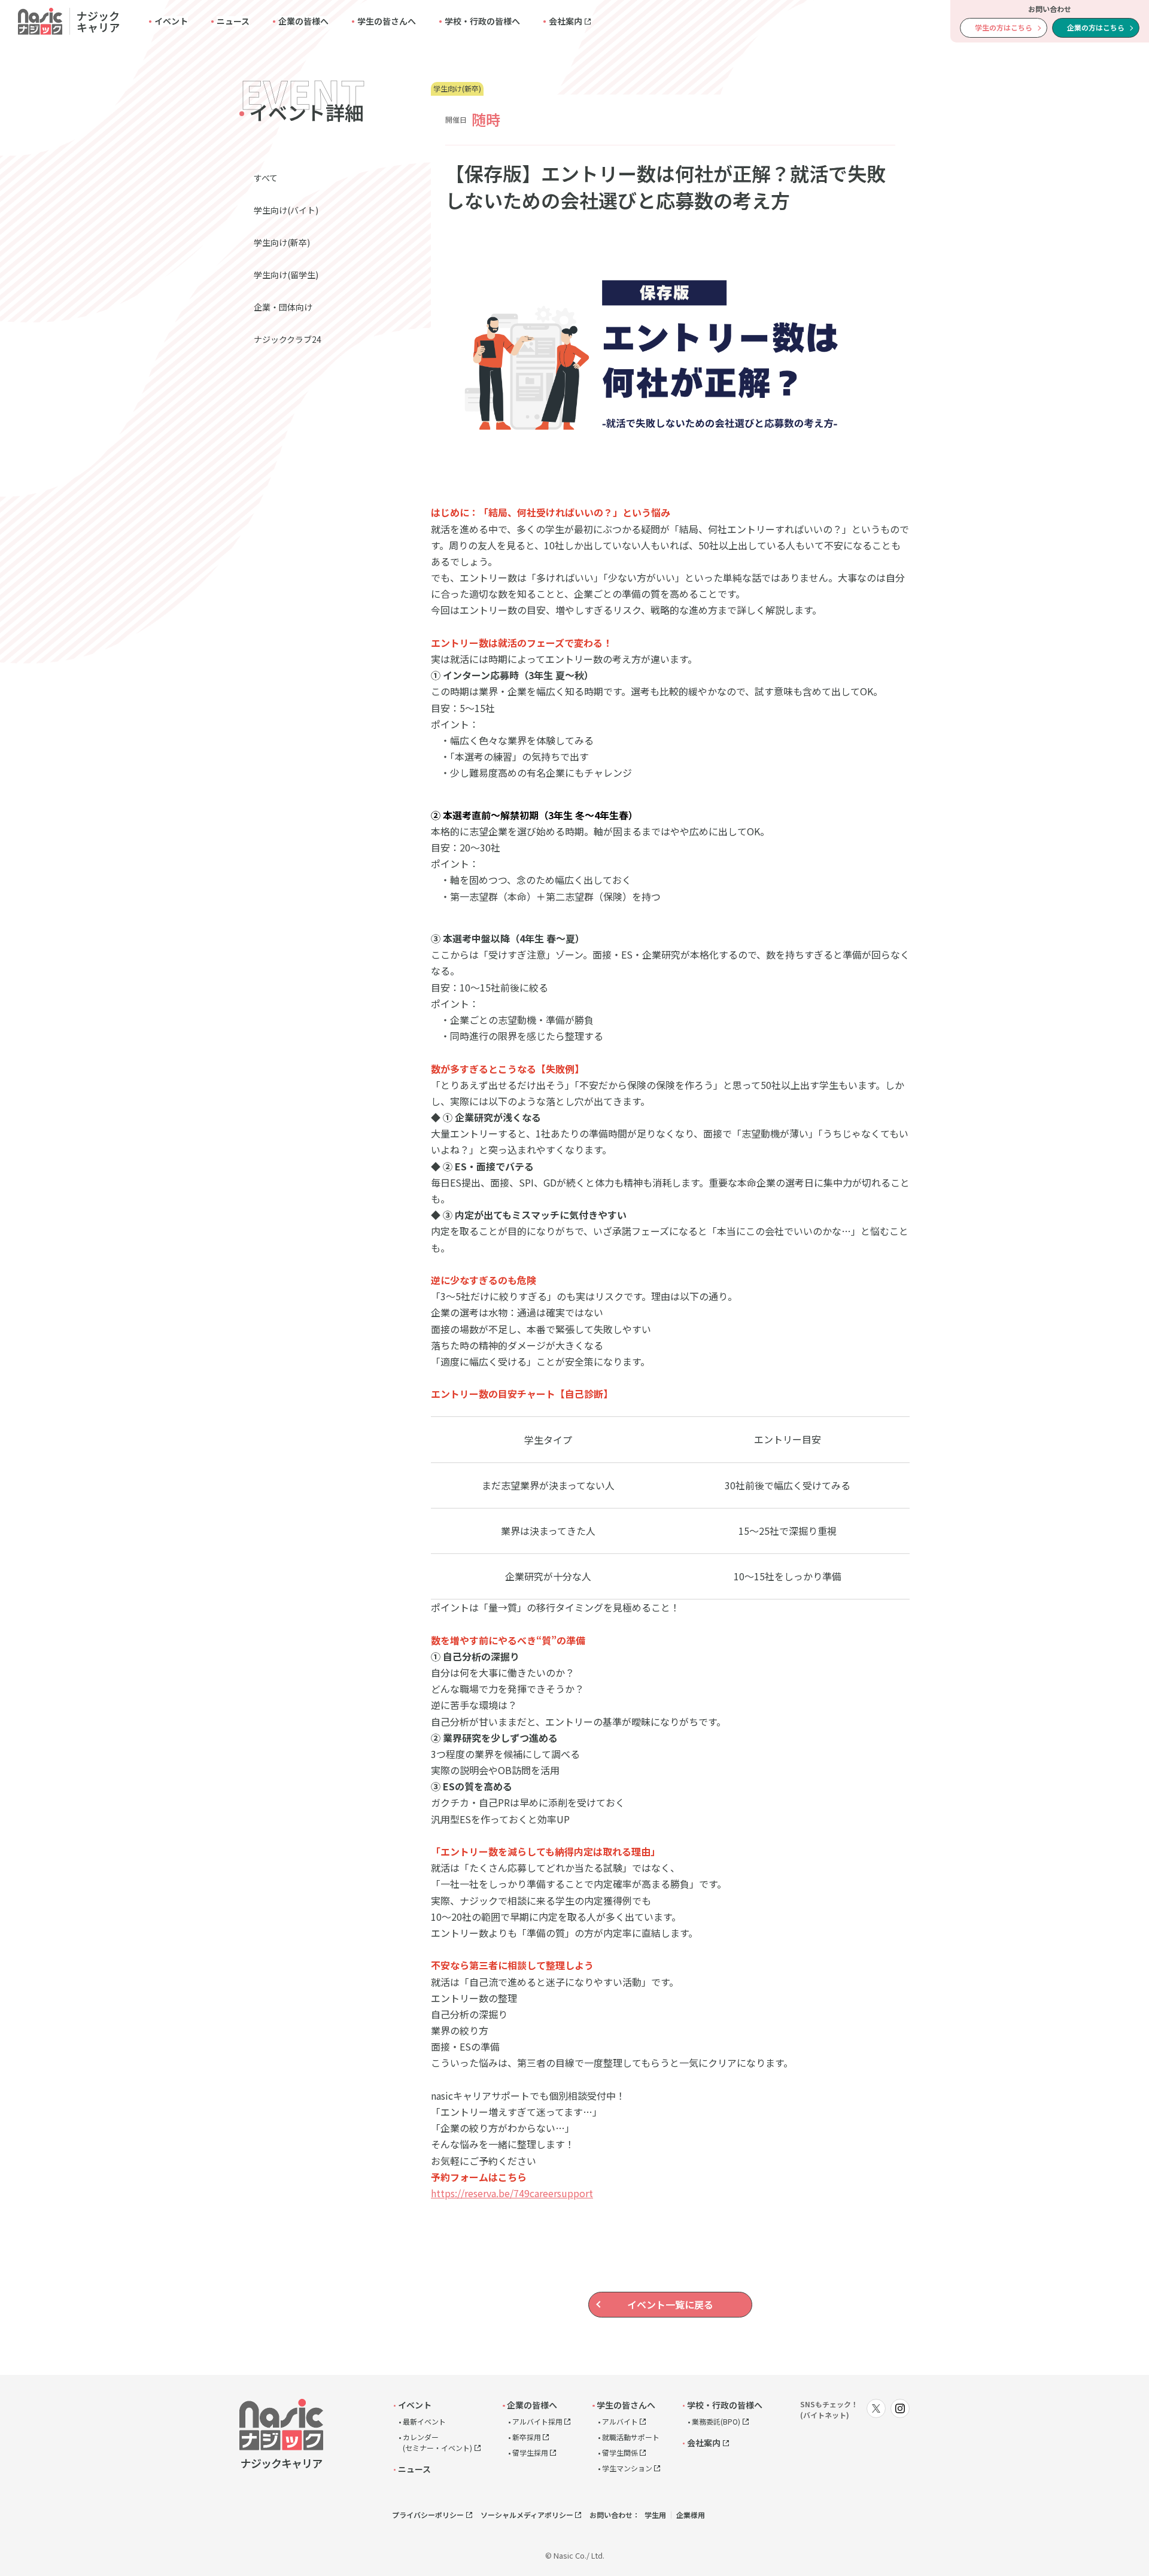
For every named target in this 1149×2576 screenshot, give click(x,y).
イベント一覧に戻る (670, 2304)
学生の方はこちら (1004, 27)
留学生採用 (530, 2452)
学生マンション (627, 2468)
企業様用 (691, 2515)
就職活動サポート (631, 2437)
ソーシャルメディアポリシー (527, 2515)
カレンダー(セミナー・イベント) (437, 2442)
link (69, 21)
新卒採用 (527, 2437)
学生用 (655, 2515)
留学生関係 (620, 2452)
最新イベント (424, 2421)
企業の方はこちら (1096, 27)
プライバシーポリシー (428, 2515)
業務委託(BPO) (716, 2421)
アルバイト (620, 2421)
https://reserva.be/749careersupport (512, 2193)
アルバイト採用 (537, 2421)
